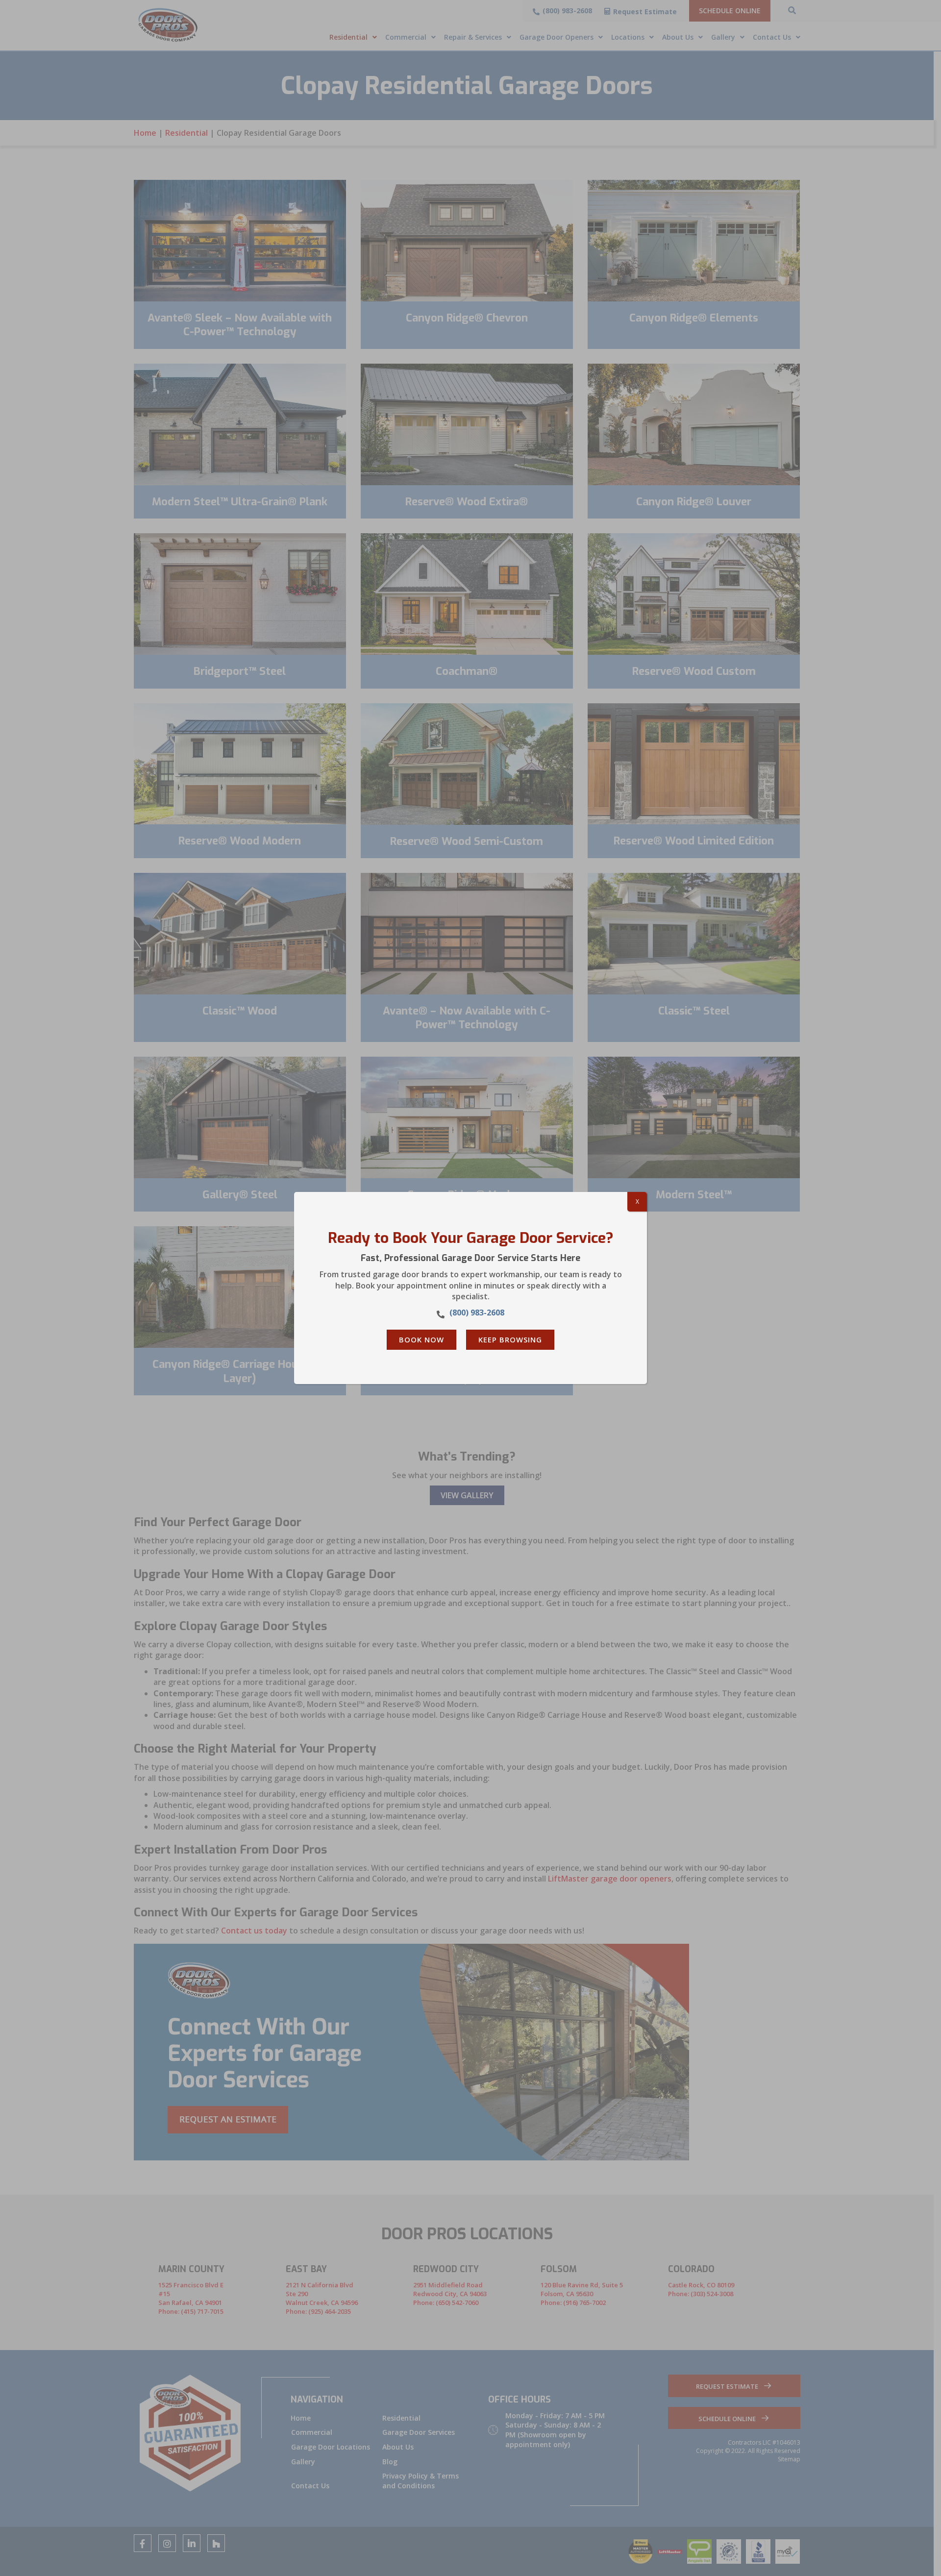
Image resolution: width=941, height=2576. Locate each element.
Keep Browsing (510, 1339)
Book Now (421, 1339)
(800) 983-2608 (477, 1313)
